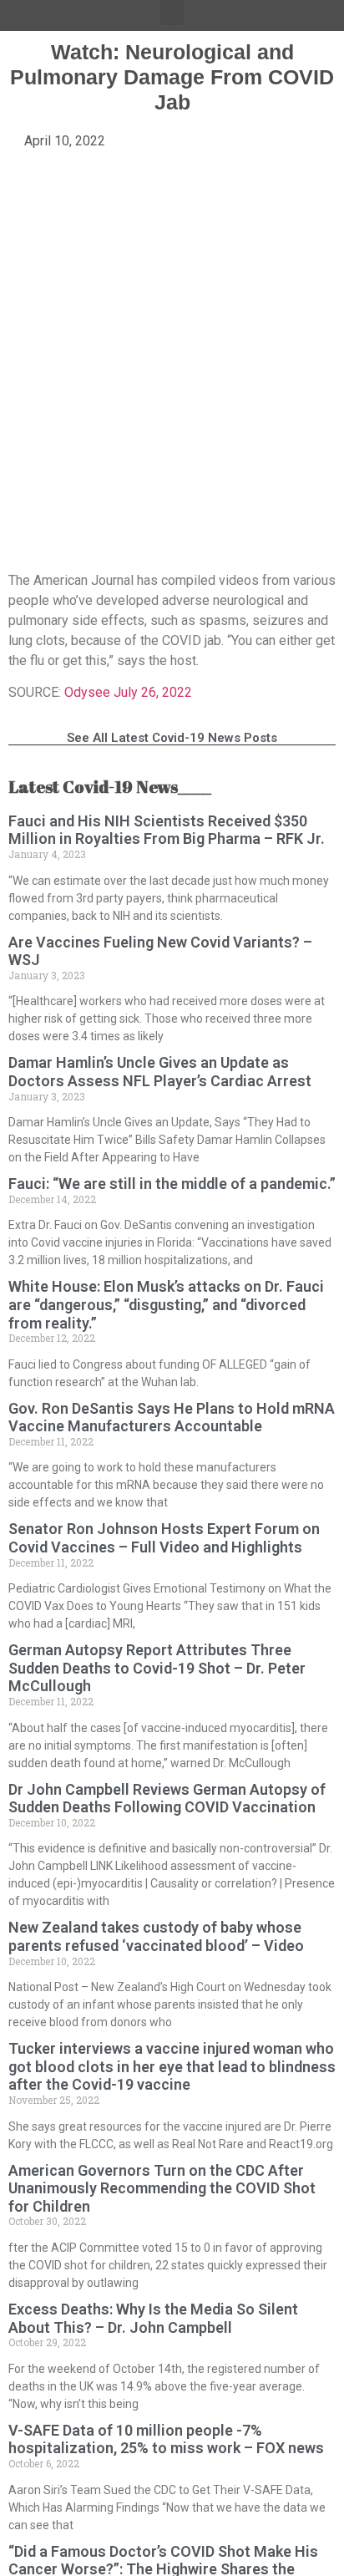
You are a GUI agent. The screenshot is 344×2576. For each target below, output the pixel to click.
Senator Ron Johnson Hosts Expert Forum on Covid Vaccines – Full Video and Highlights (164, 1538)
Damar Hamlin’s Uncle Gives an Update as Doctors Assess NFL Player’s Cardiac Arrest (160, 1072)
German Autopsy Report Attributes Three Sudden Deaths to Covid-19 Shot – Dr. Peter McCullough (157, 1668)
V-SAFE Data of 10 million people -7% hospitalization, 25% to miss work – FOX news (166, 2439)
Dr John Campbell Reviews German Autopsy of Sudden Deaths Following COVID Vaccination (167, 1799)
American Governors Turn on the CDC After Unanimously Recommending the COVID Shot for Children (162, 2188)
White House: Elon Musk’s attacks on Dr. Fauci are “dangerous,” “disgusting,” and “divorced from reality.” (166, 1304)
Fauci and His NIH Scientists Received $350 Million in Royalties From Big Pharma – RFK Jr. (167, 830)
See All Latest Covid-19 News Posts (172, 738)
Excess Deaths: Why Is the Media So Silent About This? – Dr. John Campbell (153, 2318)
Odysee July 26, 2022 (128, 692)
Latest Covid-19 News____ (110, 787)
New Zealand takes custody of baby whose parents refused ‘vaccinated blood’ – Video (156, 1936)
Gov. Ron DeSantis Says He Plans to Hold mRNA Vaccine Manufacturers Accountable (172, 1418)
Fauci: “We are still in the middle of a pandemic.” (172, 1184)
